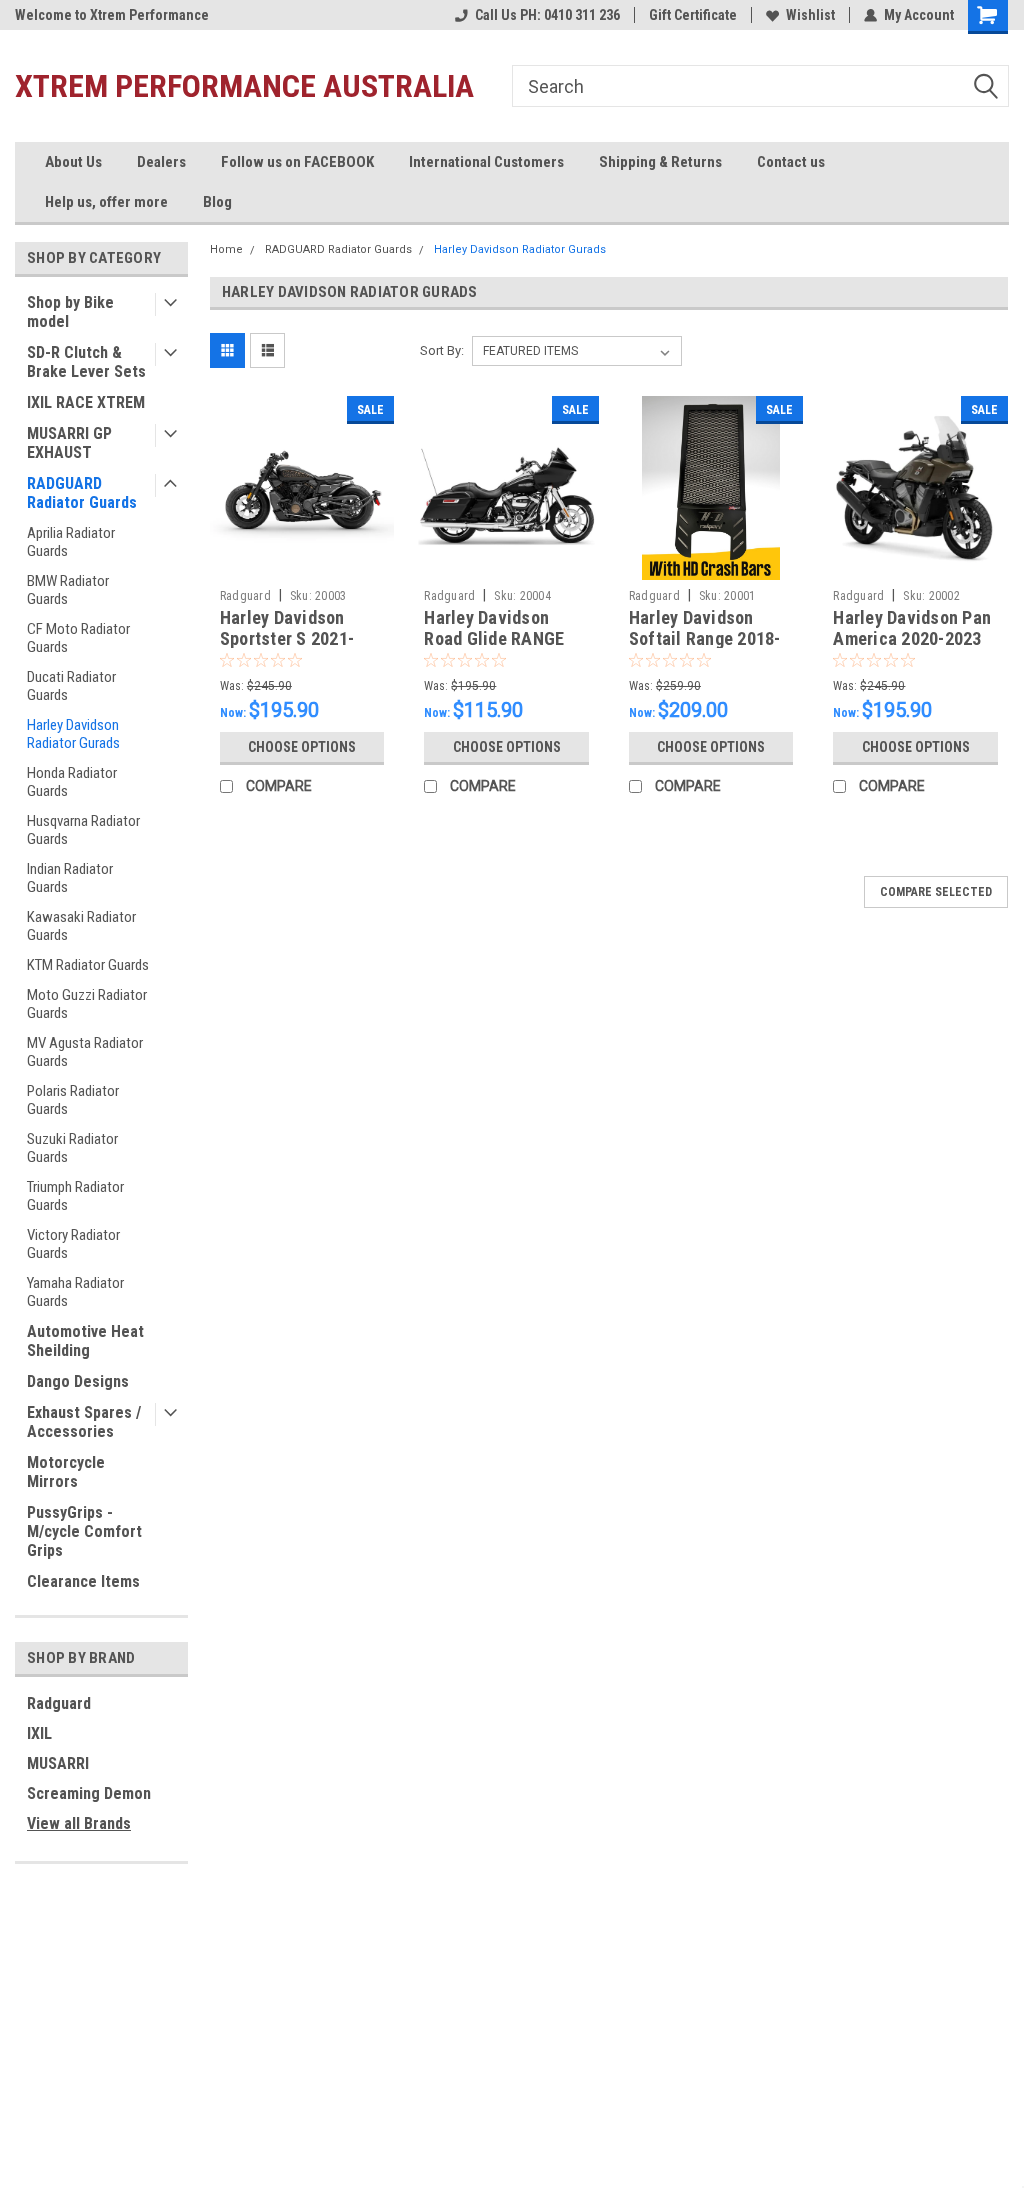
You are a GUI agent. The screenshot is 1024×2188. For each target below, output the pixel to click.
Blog (217, 202)
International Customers (486, 162)
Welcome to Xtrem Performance (112, 15)
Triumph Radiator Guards (75, 1196)
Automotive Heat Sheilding (85, 1341)
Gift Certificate (693, 15)
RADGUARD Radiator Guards (82, 493)
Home (226, 249)
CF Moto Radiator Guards (78, 638)
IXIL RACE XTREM (86, 402)
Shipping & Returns (660, 162)
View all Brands (79, 1823)
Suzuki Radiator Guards (72, 1148)
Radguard (59, 1703)
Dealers (161, 162)
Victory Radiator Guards (73, 1244)
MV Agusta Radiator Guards (85, 1052)
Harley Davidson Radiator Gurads (73, 734)
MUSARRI (58, 1763)
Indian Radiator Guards (70, 878)
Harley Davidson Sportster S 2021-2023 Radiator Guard (298, 638)
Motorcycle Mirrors (66, 1472)
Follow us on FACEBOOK (297, 162)
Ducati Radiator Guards (71, 686)
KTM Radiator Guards (88, 965)
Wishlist (810, 15)
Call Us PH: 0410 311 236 (547, 15)
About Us (73, 162)
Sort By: (442, 350)
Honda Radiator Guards (72, 782)
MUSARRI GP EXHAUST (69, 443)
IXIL (39, 1733)
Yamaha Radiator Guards (75, 1292)
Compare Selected (936, 892)
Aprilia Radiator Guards (71, 542)
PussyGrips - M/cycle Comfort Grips (84, 1531)
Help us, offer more (106, 202)
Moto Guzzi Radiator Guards (87, 1004)
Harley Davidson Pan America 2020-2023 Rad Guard (912, 638)
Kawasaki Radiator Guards (81, 926)
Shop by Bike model (70, 312)
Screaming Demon (89, 1793)
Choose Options (302, 747)
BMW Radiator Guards (68, 590)
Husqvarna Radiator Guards (83, 830)
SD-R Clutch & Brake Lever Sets (86, 362)
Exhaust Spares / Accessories (84, 1422)
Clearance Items (83, 1581)
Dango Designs (78, 1381)
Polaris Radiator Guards (73, 1100)
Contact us (791, 162)
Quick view (302, 565)
